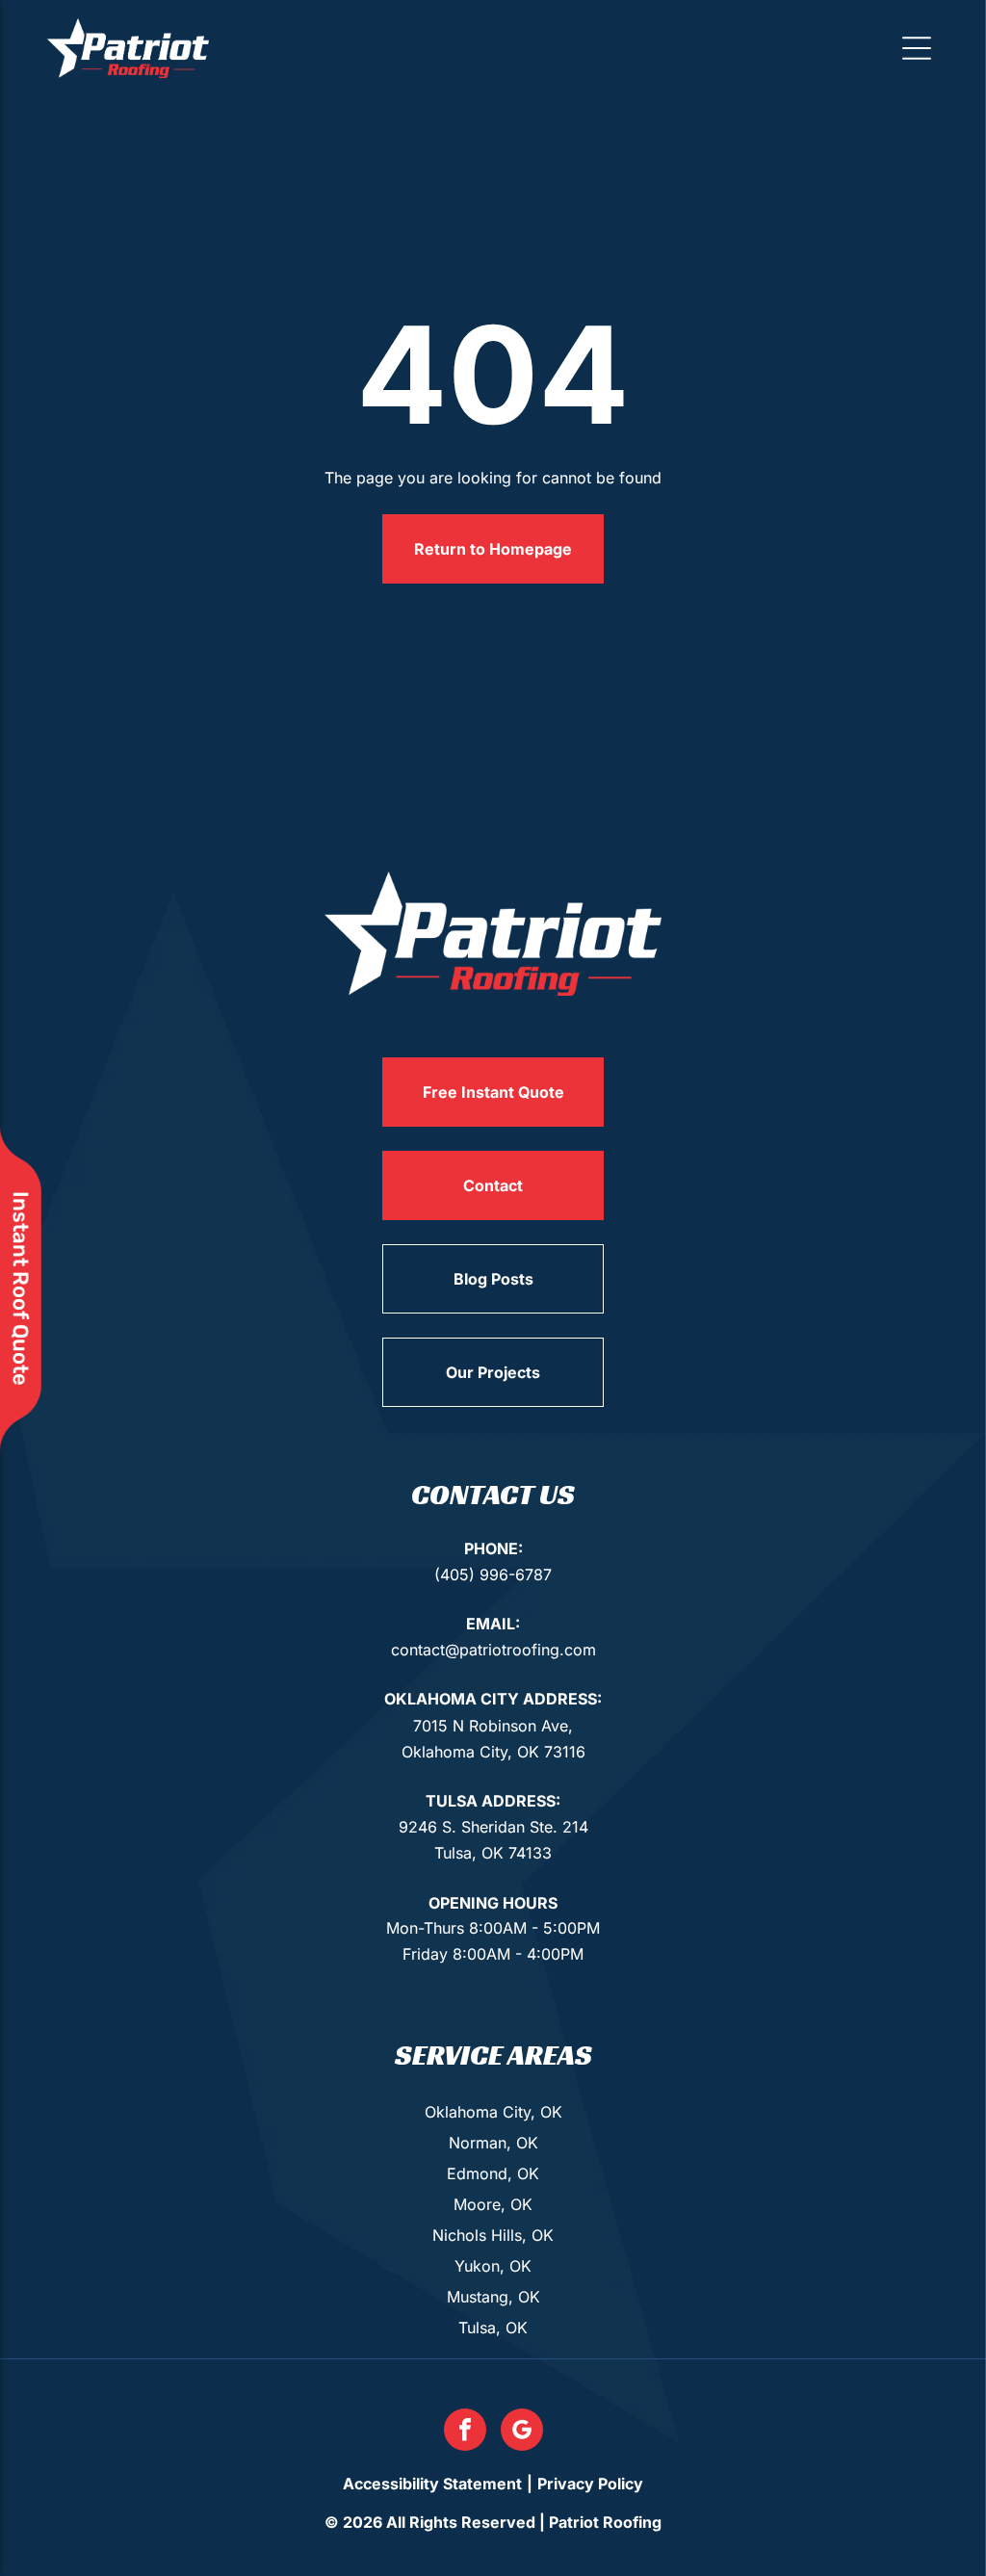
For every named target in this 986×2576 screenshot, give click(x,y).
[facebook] (465, 2432)
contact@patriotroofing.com (493, 1650)
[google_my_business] (522, 2432)
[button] (917, 48)
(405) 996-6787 (493, 1574)
